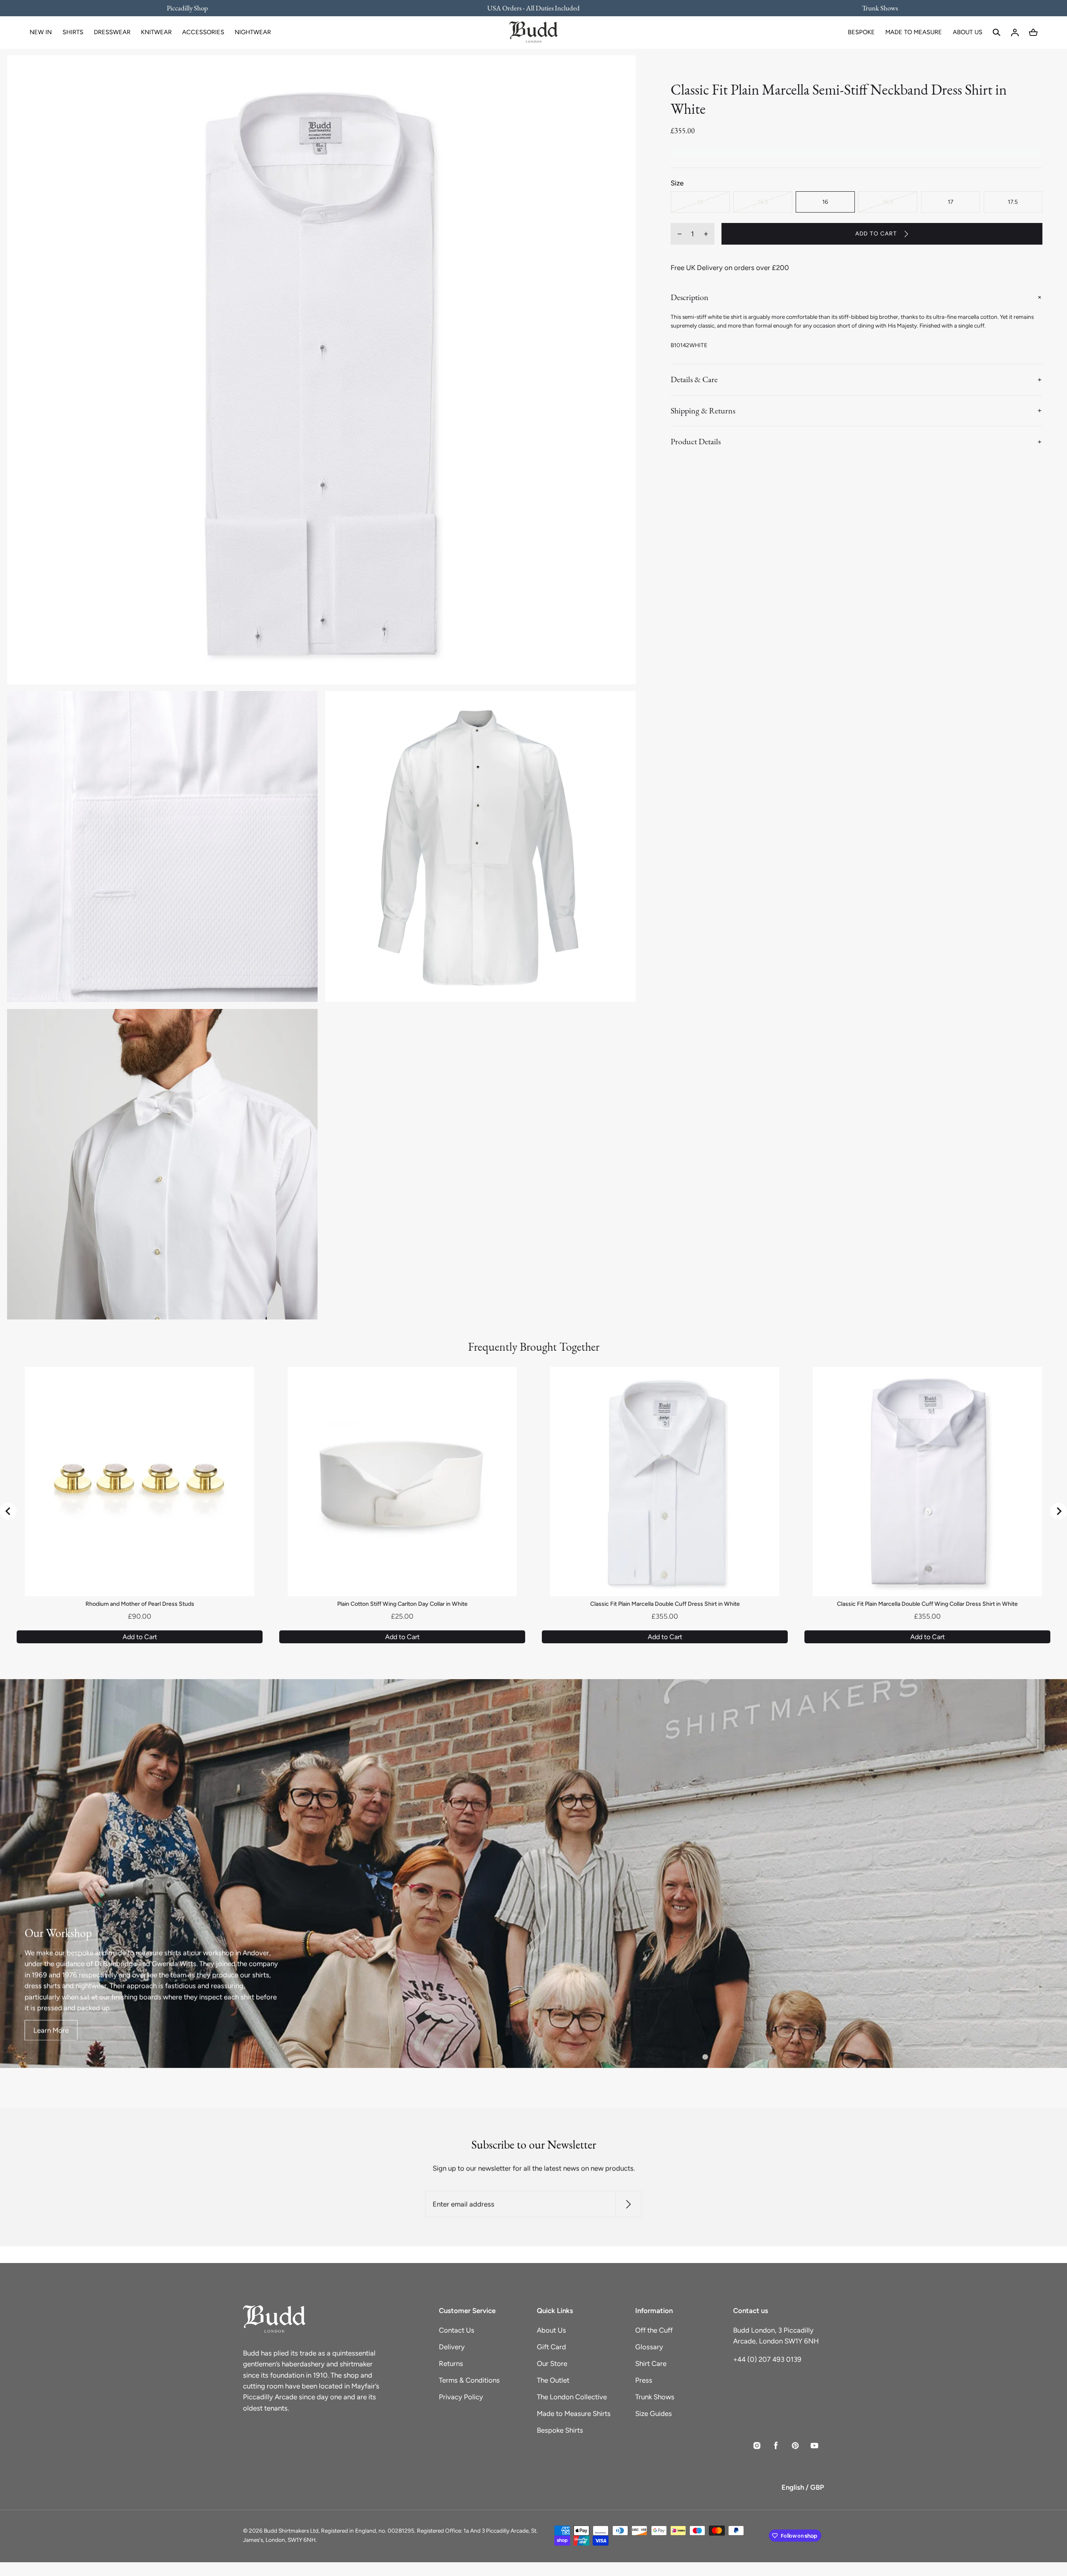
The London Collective (572, 2397)
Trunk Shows (655, 2397)
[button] (997, 33)
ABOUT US (968, 32)
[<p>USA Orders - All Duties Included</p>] (534, 8)
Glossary (649, 2347)
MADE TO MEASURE (914, 32)
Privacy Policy (461, 2397)
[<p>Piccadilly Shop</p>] (193, 8)
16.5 (888, 202)
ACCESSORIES (203, 32)
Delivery (452, 2347)
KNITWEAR (156, 32)
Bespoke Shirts (560, 2430)
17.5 (1013, 202)
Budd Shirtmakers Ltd (291, 2531)
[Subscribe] (628, 2204)
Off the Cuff (654, 2330)
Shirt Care (651, 2363)
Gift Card (551, 2347)
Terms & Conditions (469, 2380)
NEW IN (41, 32)
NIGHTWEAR (253, 32)
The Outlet (553, 2380)
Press (644, 2380)
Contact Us (457, 2330)
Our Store (552, 2363)
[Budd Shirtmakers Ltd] (533, 33)
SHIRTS (73, 32)
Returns (451, 2363)
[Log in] (1015, 33)
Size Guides (654, 2413)
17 (951, 202)
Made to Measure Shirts (574, 2413)
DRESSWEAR (112, 32)
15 (700, 202)
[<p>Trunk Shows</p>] (874, 8)
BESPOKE (861, 32)
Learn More (51, 2030)
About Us (551, 2330)
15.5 (763, 202)
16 (825, 202)
